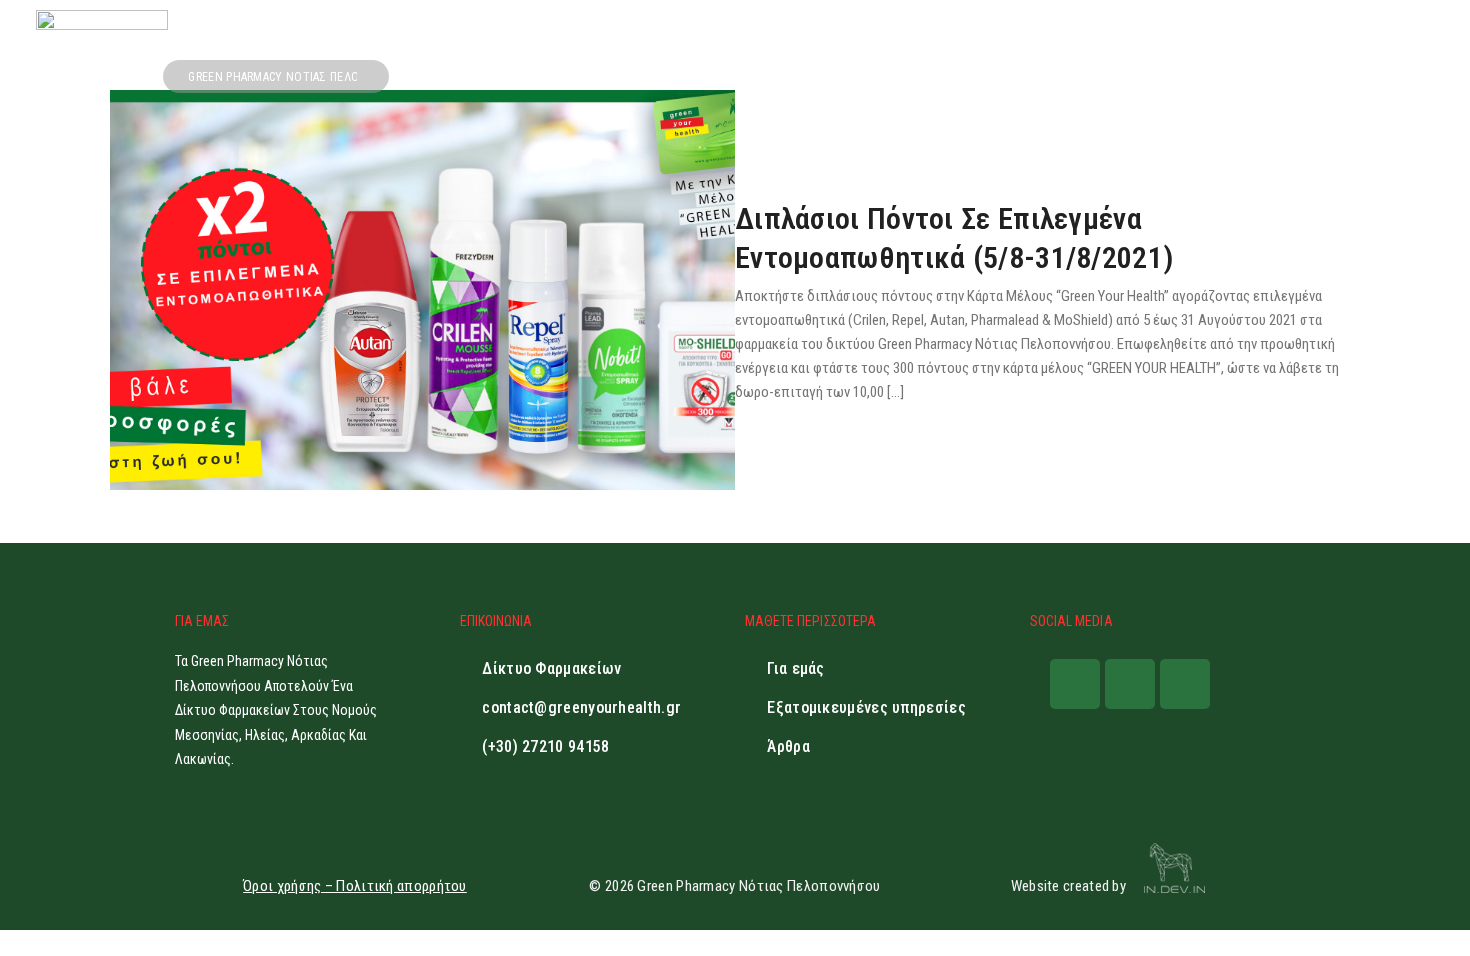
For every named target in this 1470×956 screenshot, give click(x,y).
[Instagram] (1130, 684)
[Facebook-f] (1075, 684)
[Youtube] (1185, 684)
